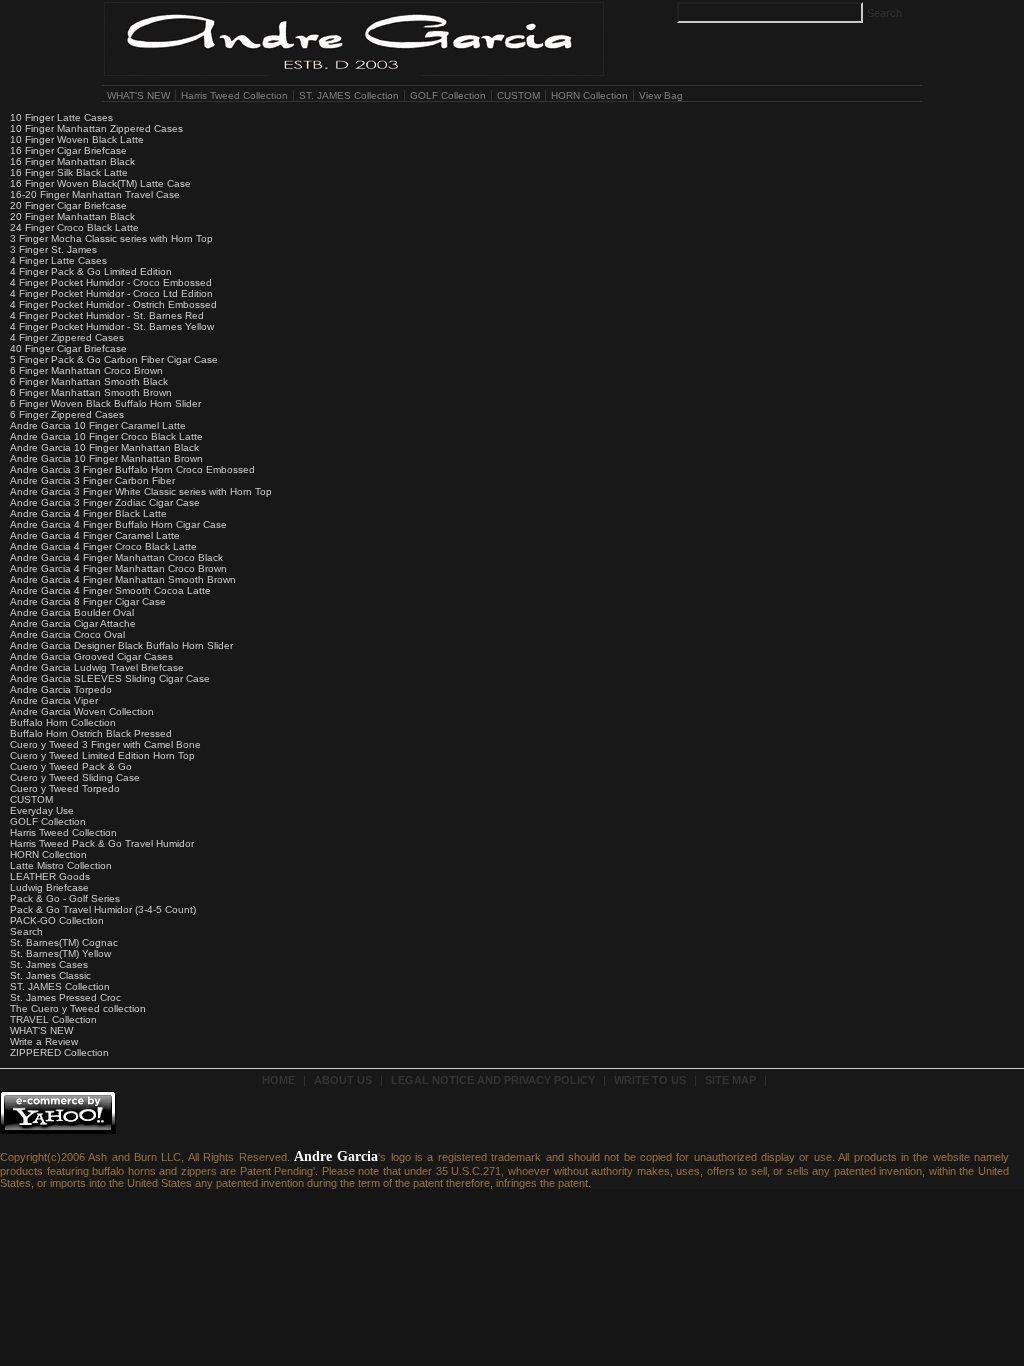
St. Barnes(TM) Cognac (64, 942)
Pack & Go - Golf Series (65, 898)
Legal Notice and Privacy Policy (493, 1080)
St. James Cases (49, 964)
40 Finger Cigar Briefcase (68, 348)
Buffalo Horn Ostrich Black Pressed (91, 733)
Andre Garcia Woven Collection (82, 711)
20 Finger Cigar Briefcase (68, 205)
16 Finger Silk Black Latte (69, 172)
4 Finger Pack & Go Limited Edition (91, 271)
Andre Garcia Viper (54, 700)
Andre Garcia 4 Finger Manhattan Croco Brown (118, 568)
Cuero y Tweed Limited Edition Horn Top (102, 755)
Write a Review (44, 1041)
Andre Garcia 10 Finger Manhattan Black (104, 447)
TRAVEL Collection (53, 1019)
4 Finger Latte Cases (58, 260)
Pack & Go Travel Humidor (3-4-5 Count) (103, 909)
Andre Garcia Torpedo (61, 689)
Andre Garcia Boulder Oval (72, 612)
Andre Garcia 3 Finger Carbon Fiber (92, 480)
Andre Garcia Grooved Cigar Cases (91, 656)
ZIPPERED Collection (59, 1052)
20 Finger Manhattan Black (72, 216)
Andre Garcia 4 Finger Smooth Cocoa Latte (110, 590)
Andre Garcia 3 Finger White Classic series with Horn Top (141, 491)
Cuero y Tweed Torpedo (65, 788)
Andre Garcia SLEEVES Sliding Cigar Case (110, 678)
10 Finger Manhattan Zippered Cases (96, 128)
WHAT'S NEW (138, 95)
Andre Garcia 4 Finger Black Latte (88, 513)
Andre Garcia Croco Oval (67, 634)
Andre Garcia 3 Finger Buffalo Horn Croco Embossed (132, 469)
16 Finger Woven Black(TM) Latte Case (100, 183)
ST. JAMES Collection (349, 95)
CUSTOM (518, 95)
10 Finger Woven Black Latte (77, 139)
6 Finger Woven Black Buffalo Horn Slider (105, 403)
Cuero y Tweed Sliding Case (75, 777)
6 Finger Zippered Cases (67, 414)
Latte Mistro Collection (61, 865)
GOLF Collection (448, 95)
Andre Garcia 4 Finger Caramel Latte (95, 535)
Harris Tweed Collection (234, 95)
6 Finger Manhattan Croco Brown (86, 370)
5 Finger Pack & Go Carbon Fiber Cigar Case (114, 359)
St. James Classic (50, 975)
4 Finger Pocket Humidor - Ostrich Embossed (113, 304)
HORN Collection (589, 95)
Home (278, 1080)
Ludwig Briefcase (49, 887)
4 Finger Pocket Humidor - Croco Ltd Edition (111, 293)
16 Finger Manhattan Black (72, 161)
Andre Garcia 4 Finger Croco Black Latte (103, 546)
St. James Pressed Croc (65, 997)
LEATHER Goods (50, 876)
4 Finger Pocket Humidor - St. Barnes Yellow (112, 326)
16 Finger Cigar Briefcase (68, 150)
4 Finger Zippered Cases (67, 337)
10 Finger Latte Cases (61, 117)
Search (26, 931)
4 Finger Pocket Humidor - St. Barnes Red (107, 315)
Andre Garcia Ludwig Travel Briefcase (97, 667)
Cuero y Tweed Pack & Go (71, 766)
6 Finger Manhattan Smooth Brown (91, 392)
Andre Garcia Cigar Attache (73, 623)
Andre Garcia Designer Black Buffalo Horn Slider (121, 645)
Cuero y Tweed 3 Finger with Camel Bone (105, 744)
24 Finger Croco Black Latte (74, 227)
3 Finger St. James (53, 249)
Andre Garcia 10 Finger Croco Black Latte (106, 436)
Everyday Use (42, 810)
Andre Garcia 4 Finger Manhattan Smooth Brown (123, 579)
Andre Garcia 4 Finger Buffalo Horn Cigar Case (118, 524)
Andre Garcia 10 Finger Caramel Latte (98, 425)
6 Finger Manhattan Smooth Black (89, 381)
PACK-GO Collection (57, 920)
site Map (730, 1080)
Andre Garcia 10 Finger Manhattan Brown (106, 458)
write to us (650, 1080)
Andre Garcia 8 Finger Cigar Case (88, 601)
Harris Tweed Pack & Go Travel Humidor (102, 843)
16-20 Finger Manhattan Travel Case (95, 194)
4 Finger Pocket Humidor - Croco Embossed (111, 282)
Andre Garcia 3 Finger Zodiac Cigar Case (105, 502)
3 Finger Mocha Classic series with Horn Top (111, 238)
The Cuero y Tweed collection (78, 1008)
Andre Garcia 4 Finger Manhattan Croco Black (116, 557)
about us (343, 1080)
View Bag (661, 95)
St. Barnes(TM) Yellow (60, 953)
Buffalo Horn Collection (63, 722)
